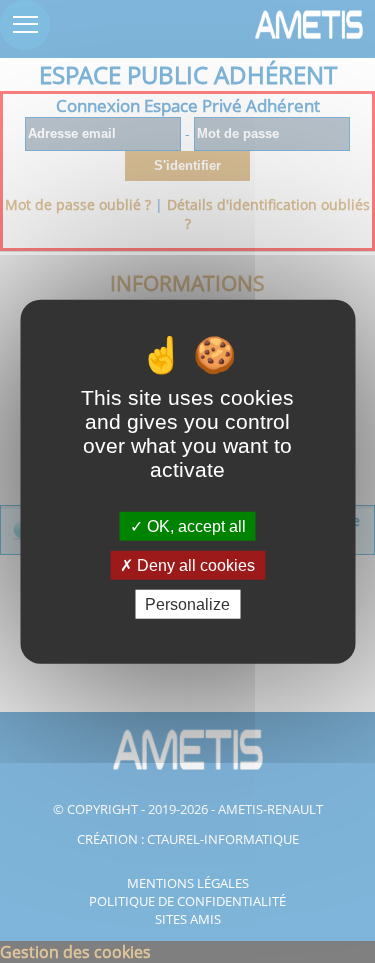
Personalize (187, 604)
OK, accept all (194, 525)
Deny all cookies (194, 564)
